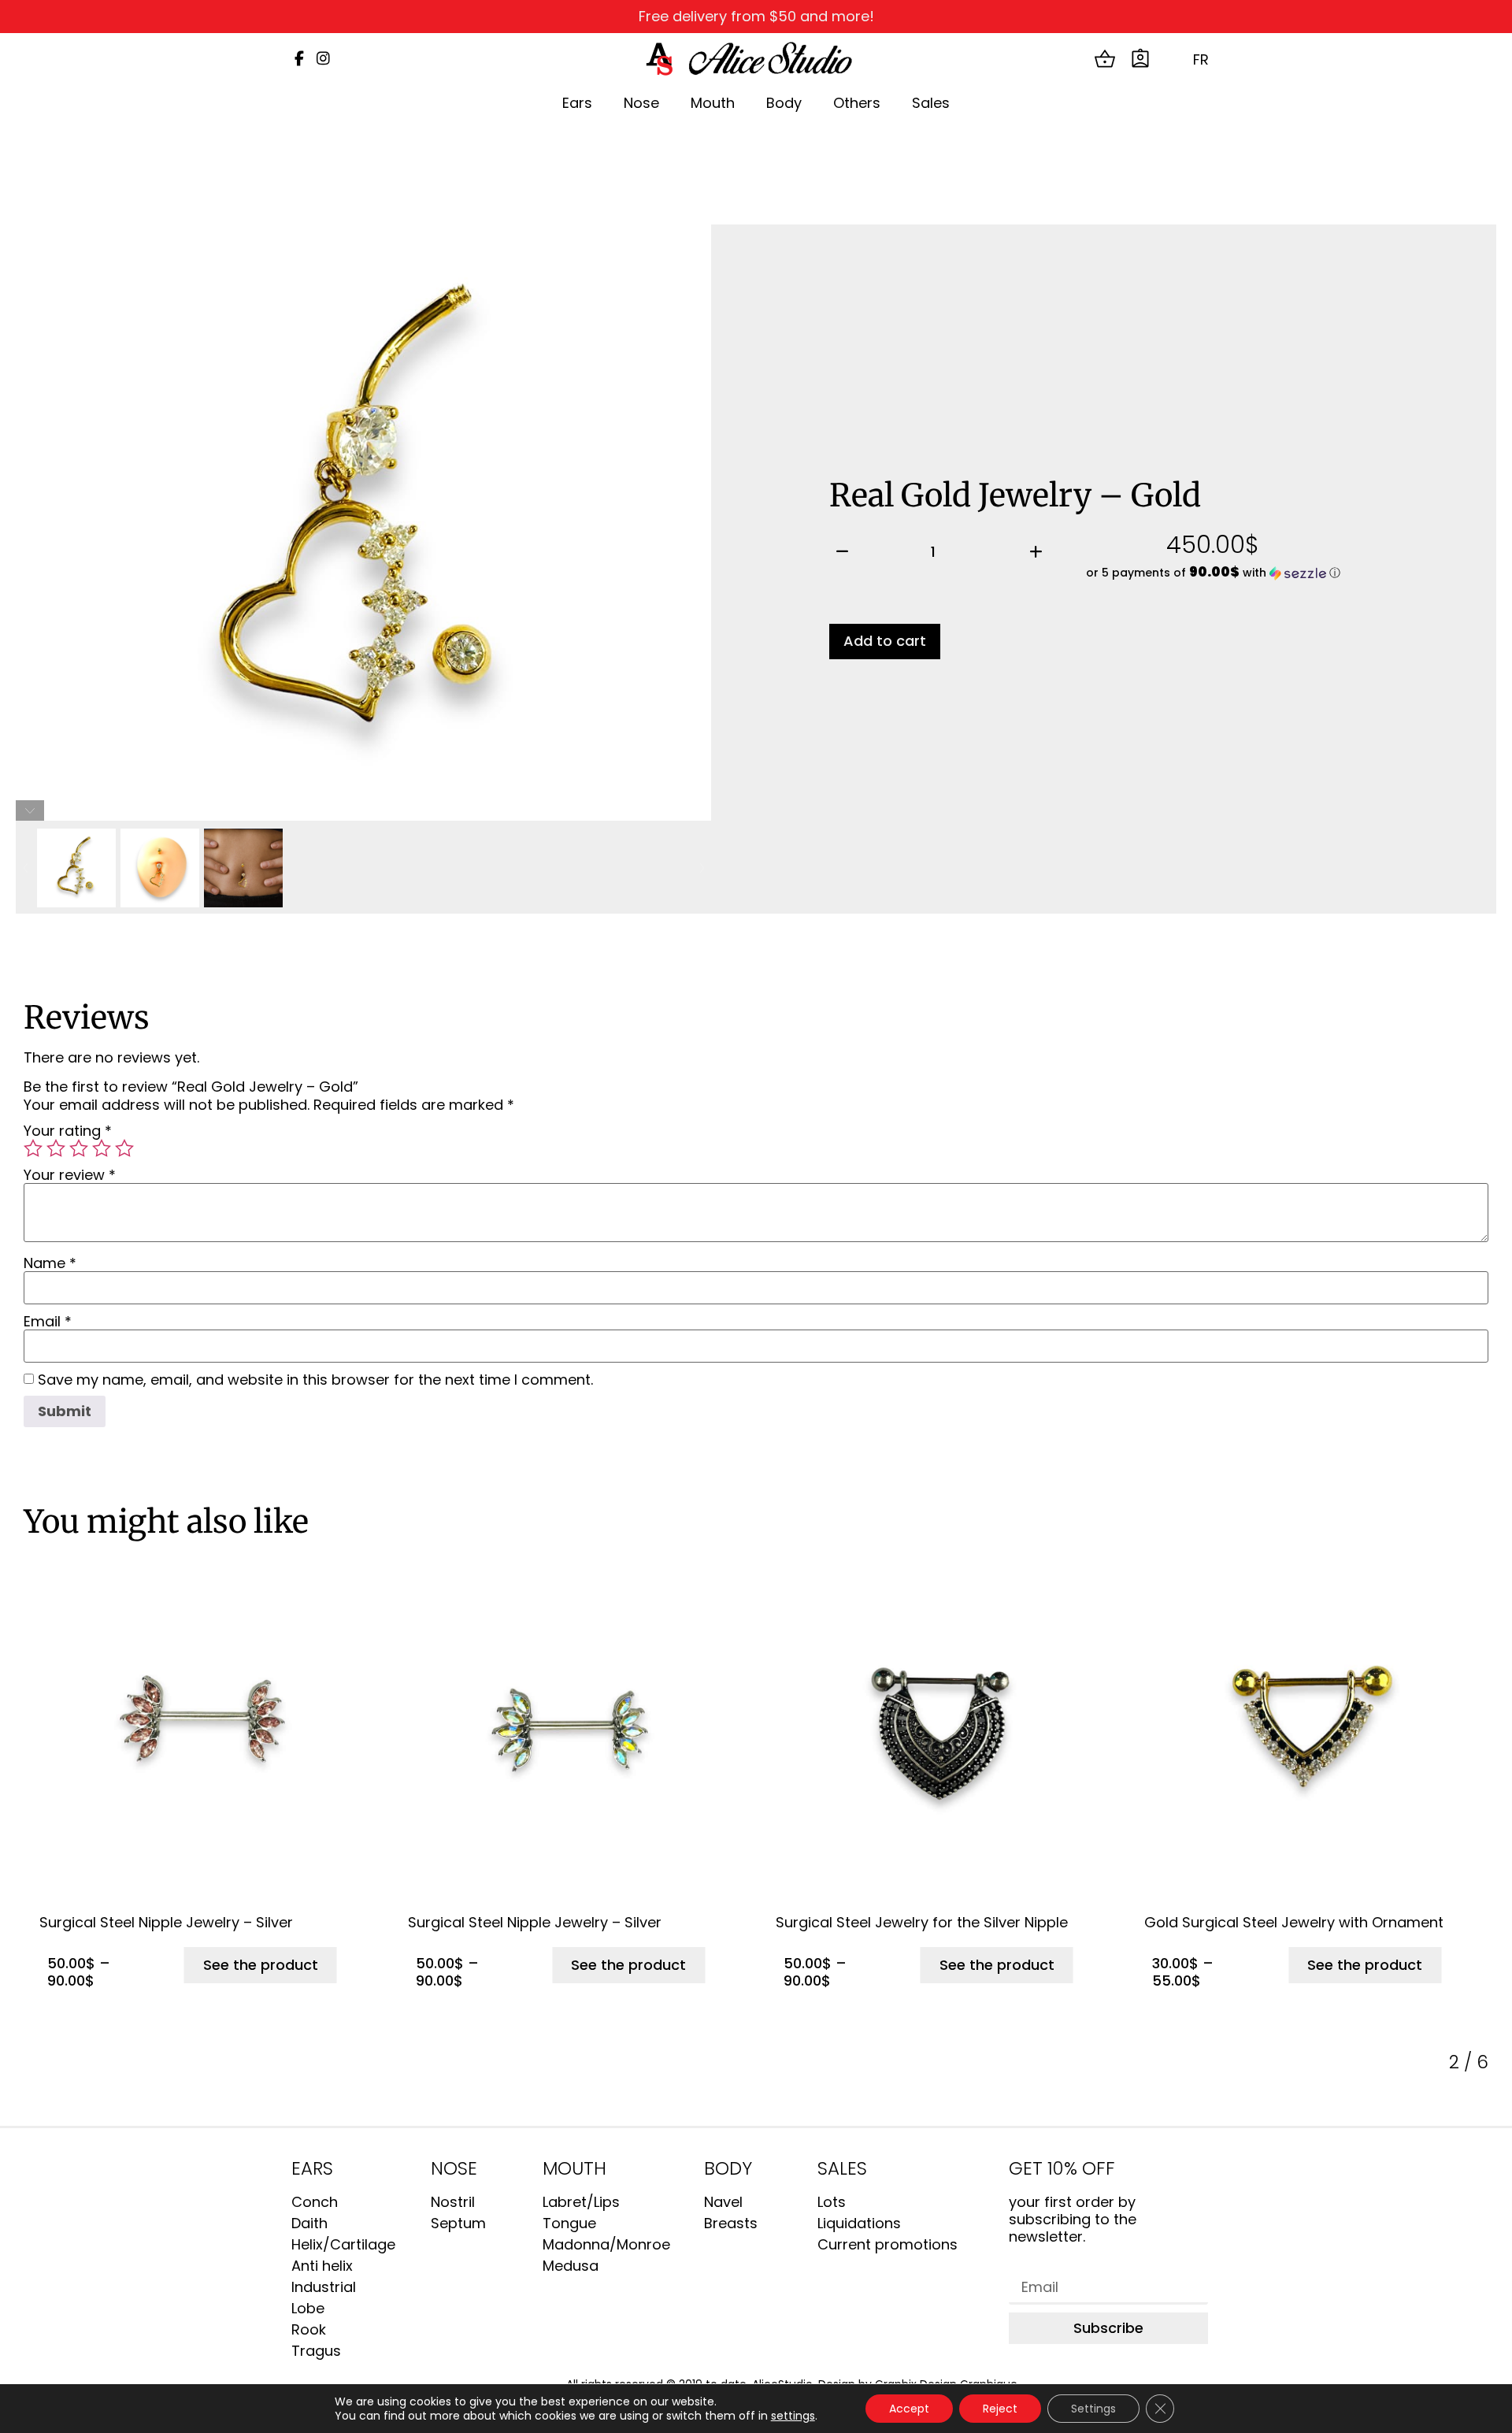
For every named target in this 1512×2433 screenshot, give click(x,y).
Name (50, 1263)
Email (48, 1322)
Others (857, 103)
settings (793, 2416)
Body (784, 103)
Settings (1093, 2409)
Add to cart (885, 641)
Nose (641, 103)
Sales (931, 103)
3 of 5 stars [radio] (79, 1148)
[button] (1214, 573)
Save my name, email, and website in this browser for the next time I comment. (315, 1380)
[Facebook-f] (299, 59)
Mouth (713, 103)
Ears (577, 103)
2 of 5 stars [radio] (56, 1148)
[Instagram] (323, 59)
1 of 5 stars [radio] (33, 1148)
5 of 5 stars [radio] (124, 1148)
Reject (1000, 2409)
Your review (70, 1175)
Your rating (68, 1131)
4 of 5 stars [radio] (102, 1148)
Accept (909, 2409)
